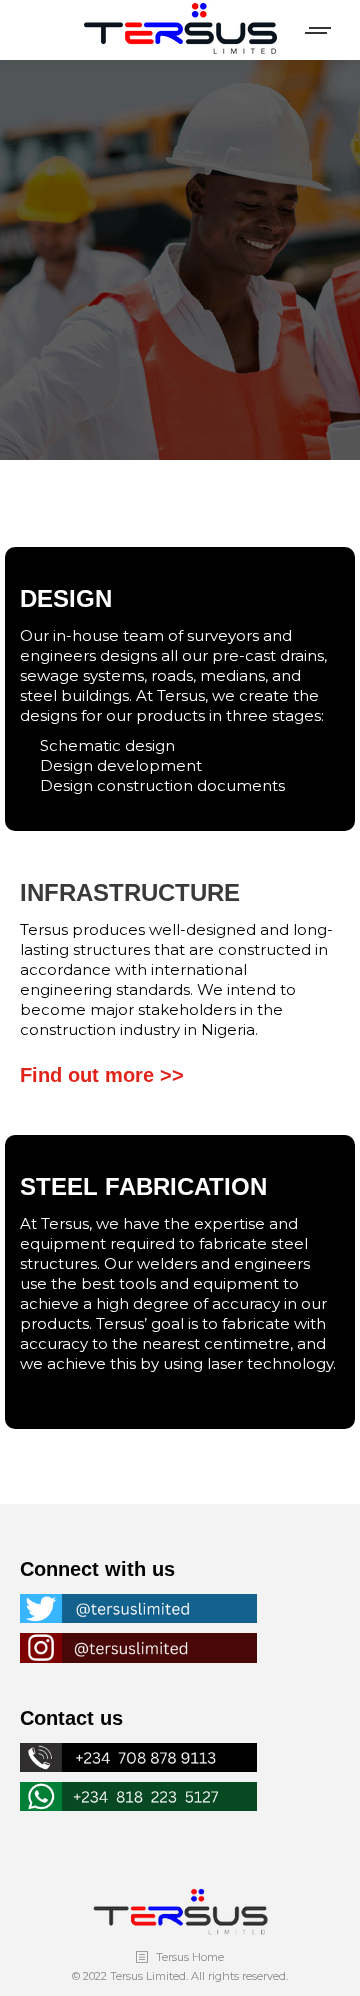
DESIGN (66, 598)
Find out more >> (102, 1075)
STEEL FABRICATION (143, 1186)
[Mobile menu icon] (319, 30)
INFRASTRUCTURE (130, 892)
